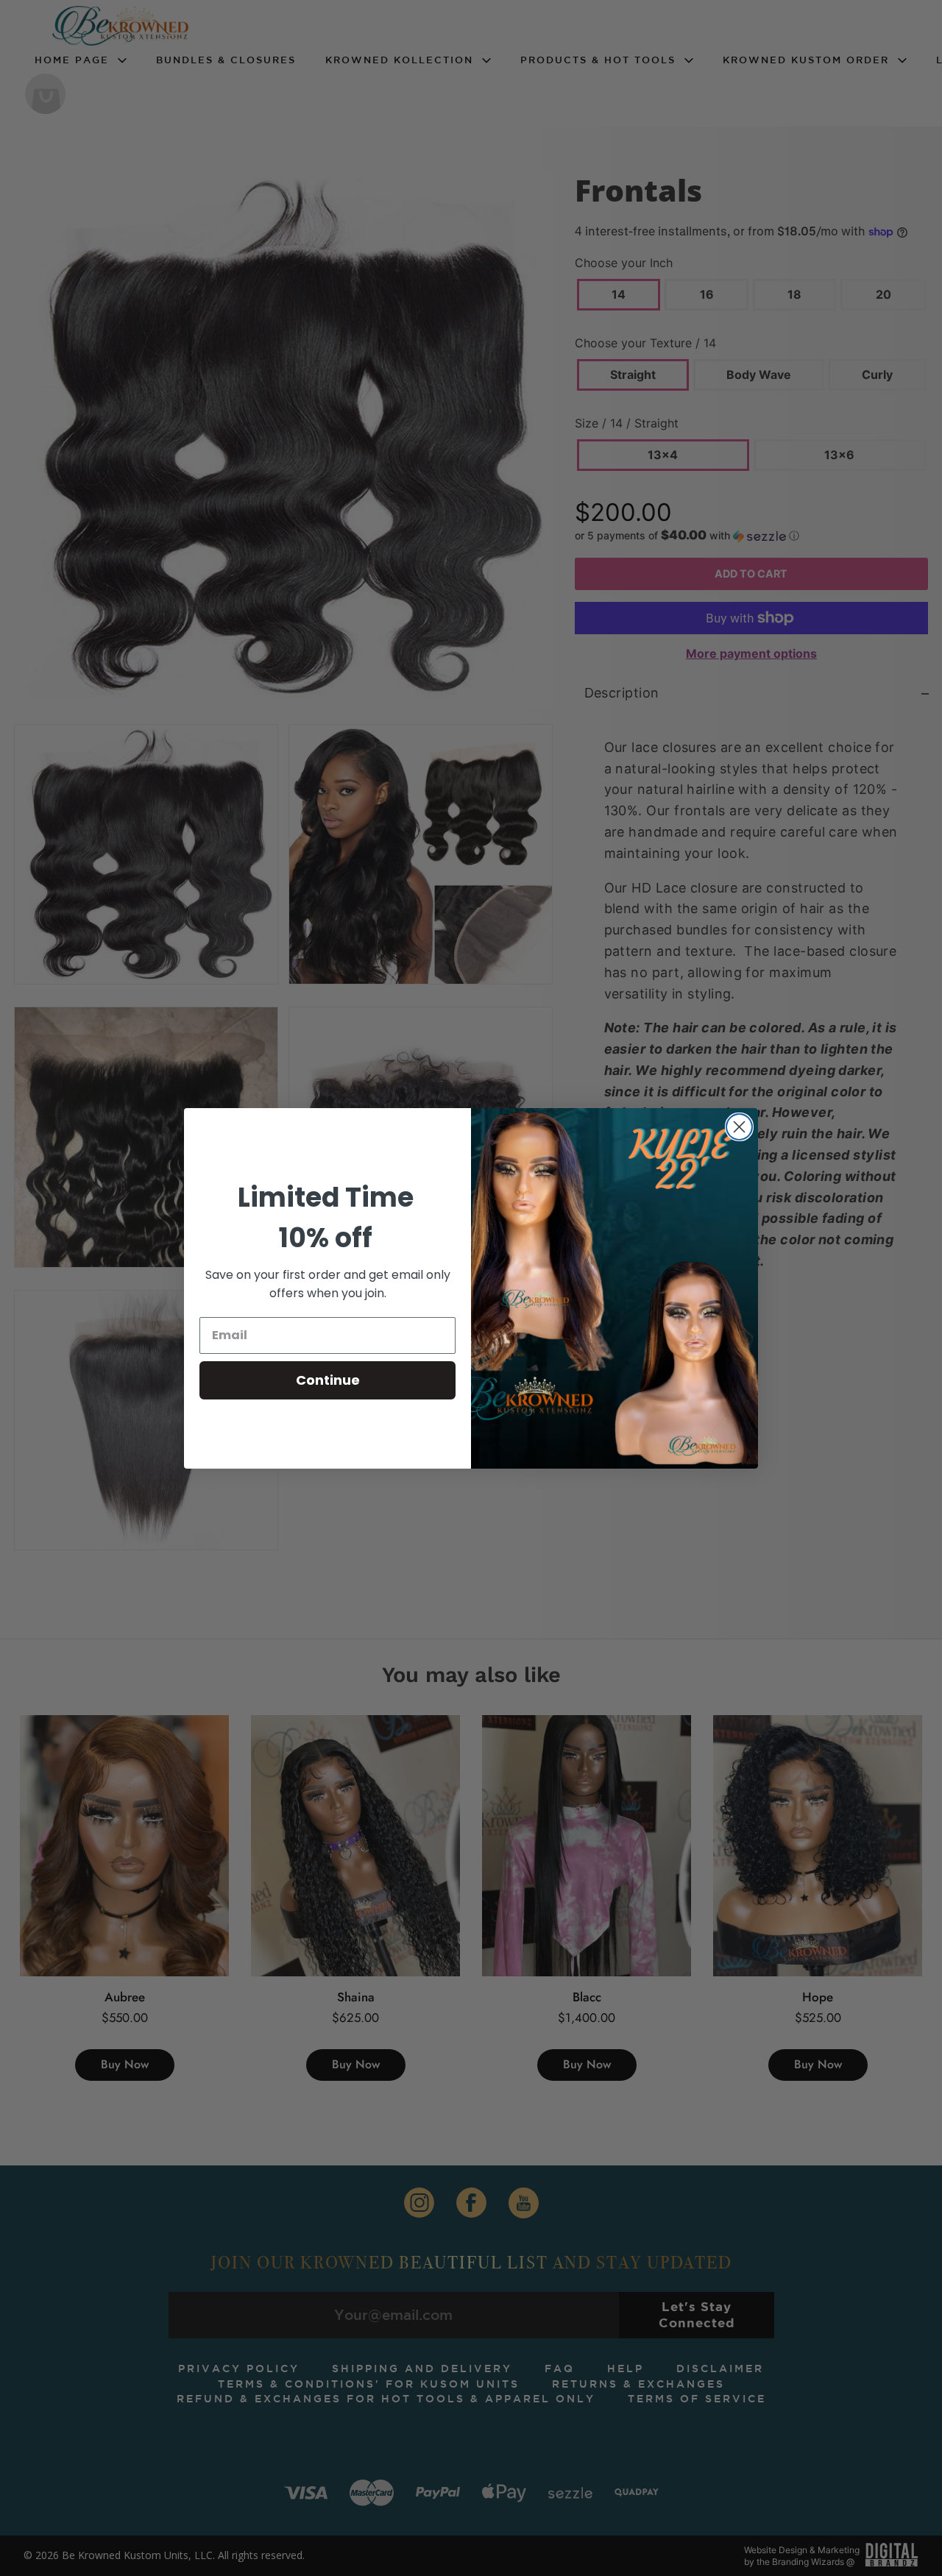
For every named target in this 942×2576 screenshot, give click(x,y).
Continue (328, 1380)
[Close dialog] (739, 1127)
